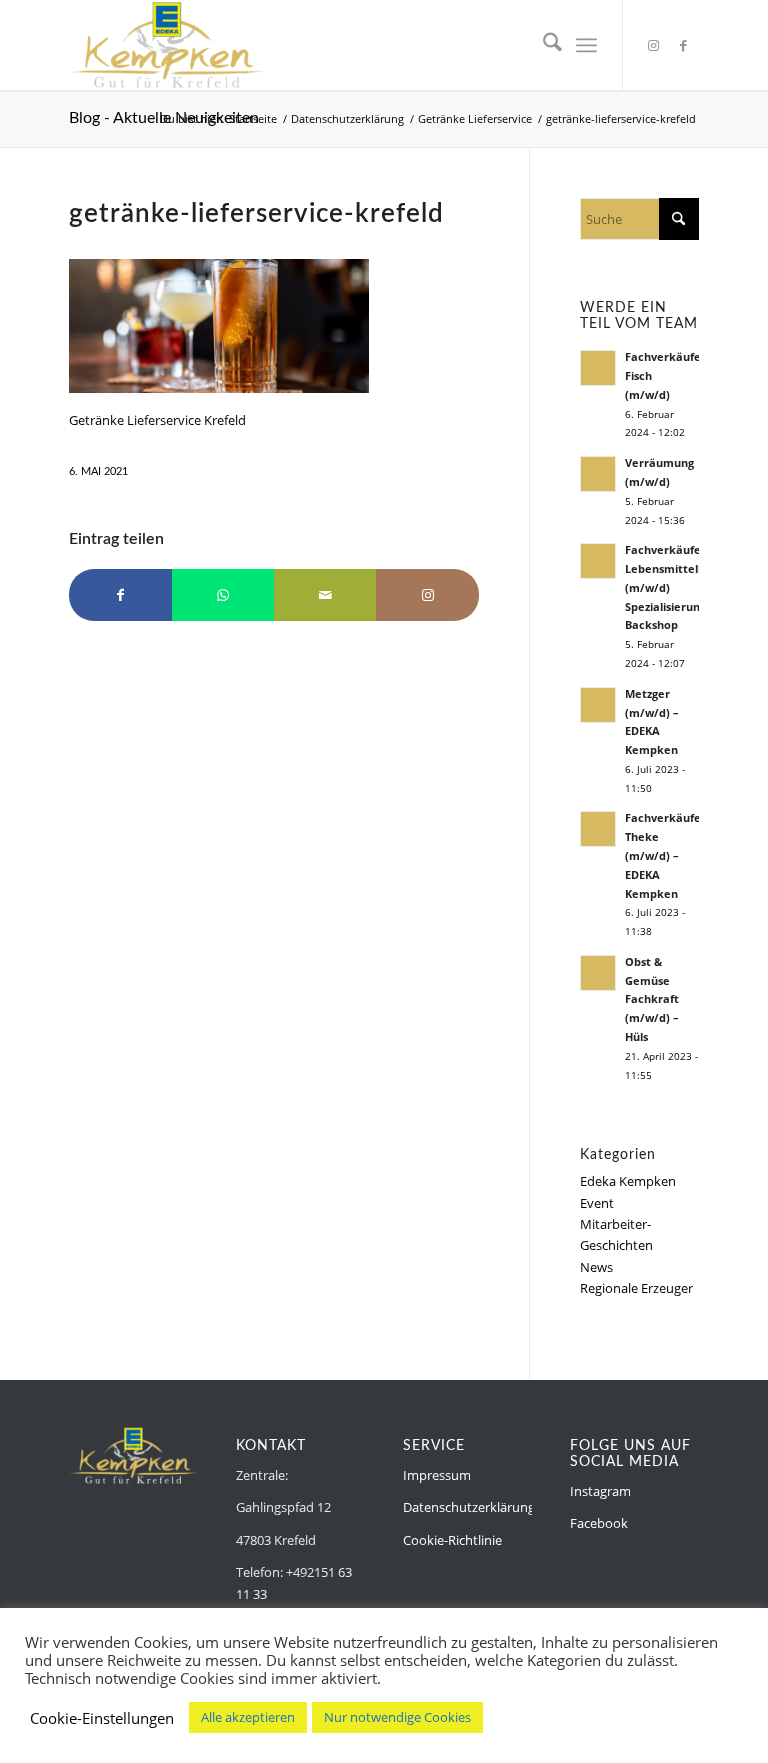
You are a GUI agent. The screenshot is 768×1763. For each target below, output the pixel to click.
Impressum (437, 1475)
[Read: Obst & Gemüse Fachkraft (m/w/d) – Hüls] (598, 973)
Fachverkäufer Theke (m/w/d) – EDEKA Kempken (665, 855)
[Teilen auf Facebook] (120, 595)
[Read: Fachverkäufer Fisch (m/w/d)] (598, 368)
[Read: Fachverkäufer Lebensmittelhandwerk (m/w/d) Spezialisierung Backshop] (598, 561)
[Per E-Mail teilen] (325, 595)
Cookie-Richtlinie (452, 1540)
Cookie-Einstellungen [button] (102, 1718)
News (596, 1267)
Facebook (599, 1523)
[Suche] (542, 45)
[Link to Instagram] (427, 595)
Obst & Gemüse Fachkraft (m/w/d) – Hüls (652, 999)
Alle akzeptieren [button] (248, 1717)
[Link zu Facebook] (684, 45)
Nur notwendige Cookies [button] (397, 1717)
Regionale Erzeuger (636, 1288)
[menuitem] (542, 45)
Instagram (600, 1491)
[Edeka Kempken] (167, 45)
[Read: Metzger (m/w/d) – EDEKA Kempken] (598, 705)
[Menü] (586, 45)
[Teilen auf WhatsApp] (223, 595)
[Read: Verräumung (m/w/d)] (598, 474)
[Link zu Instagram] (654, 45)
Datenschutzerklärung (469, 1507)
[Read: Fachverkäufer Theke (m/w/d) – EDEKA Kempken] (598, 829)
